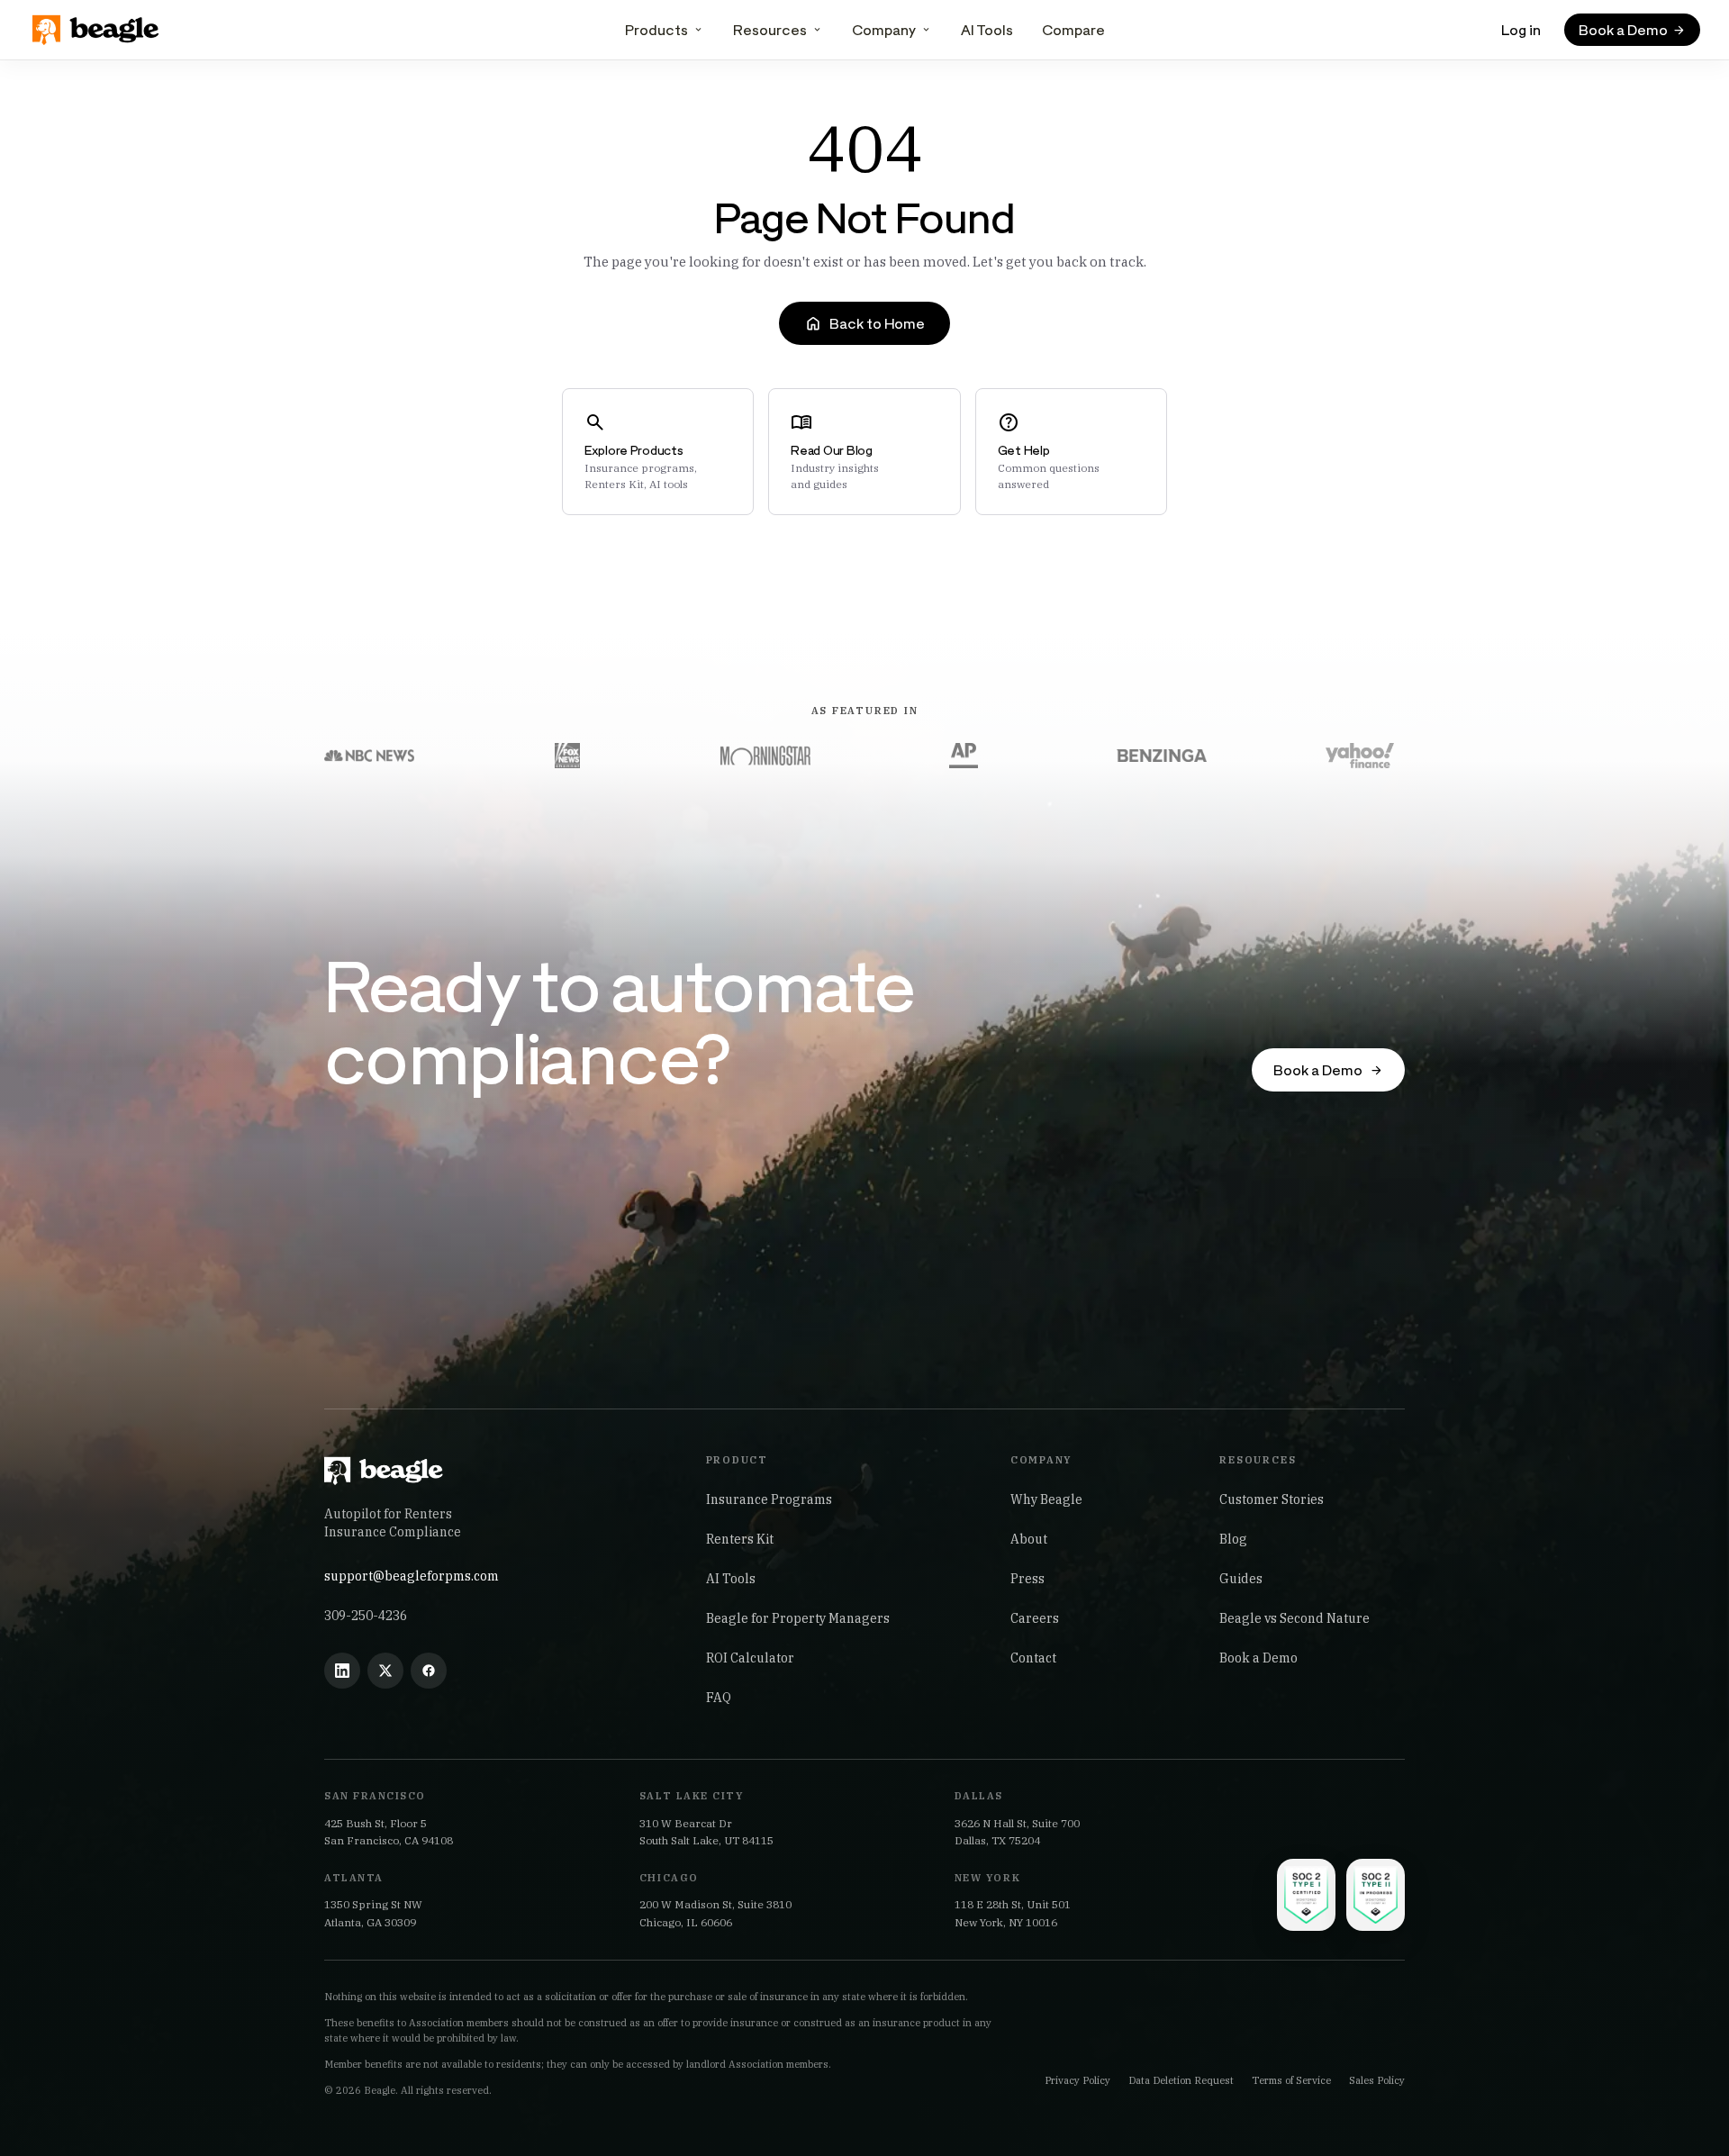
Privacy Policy (1077, 2080)
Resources (770, 29)
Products (656, 29)
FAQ (719, 1698)
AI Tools (987, 29)
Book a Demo (1258, 1658)
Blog (1233, 1539)
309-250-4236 (366, 1616)
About (1029, 1539)
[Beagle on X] (385, 1671)
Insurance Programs (769, 1499)
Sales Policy (1377, 2080)
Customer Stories (1272, 1499)
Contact (1033, 1658)
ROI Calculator (750, 1658)
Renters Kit (740, 1539)
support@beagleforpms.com (412, 1576)
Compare (1073, 29)
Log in (1521, 29)
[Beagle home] (97, 30)
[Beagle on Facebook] (429, 1671)
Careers (1035, 1618)
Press (1027, 1579)
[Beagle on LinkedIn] (342, 1671)
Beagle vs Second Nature (1294, 1618)
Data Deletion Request (1181, 2080)
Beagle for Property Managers (798, 1618)
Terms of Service (1291, 2080)
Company (884, 29)
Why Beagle (1046, 1499)
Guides (1241, 1579)
